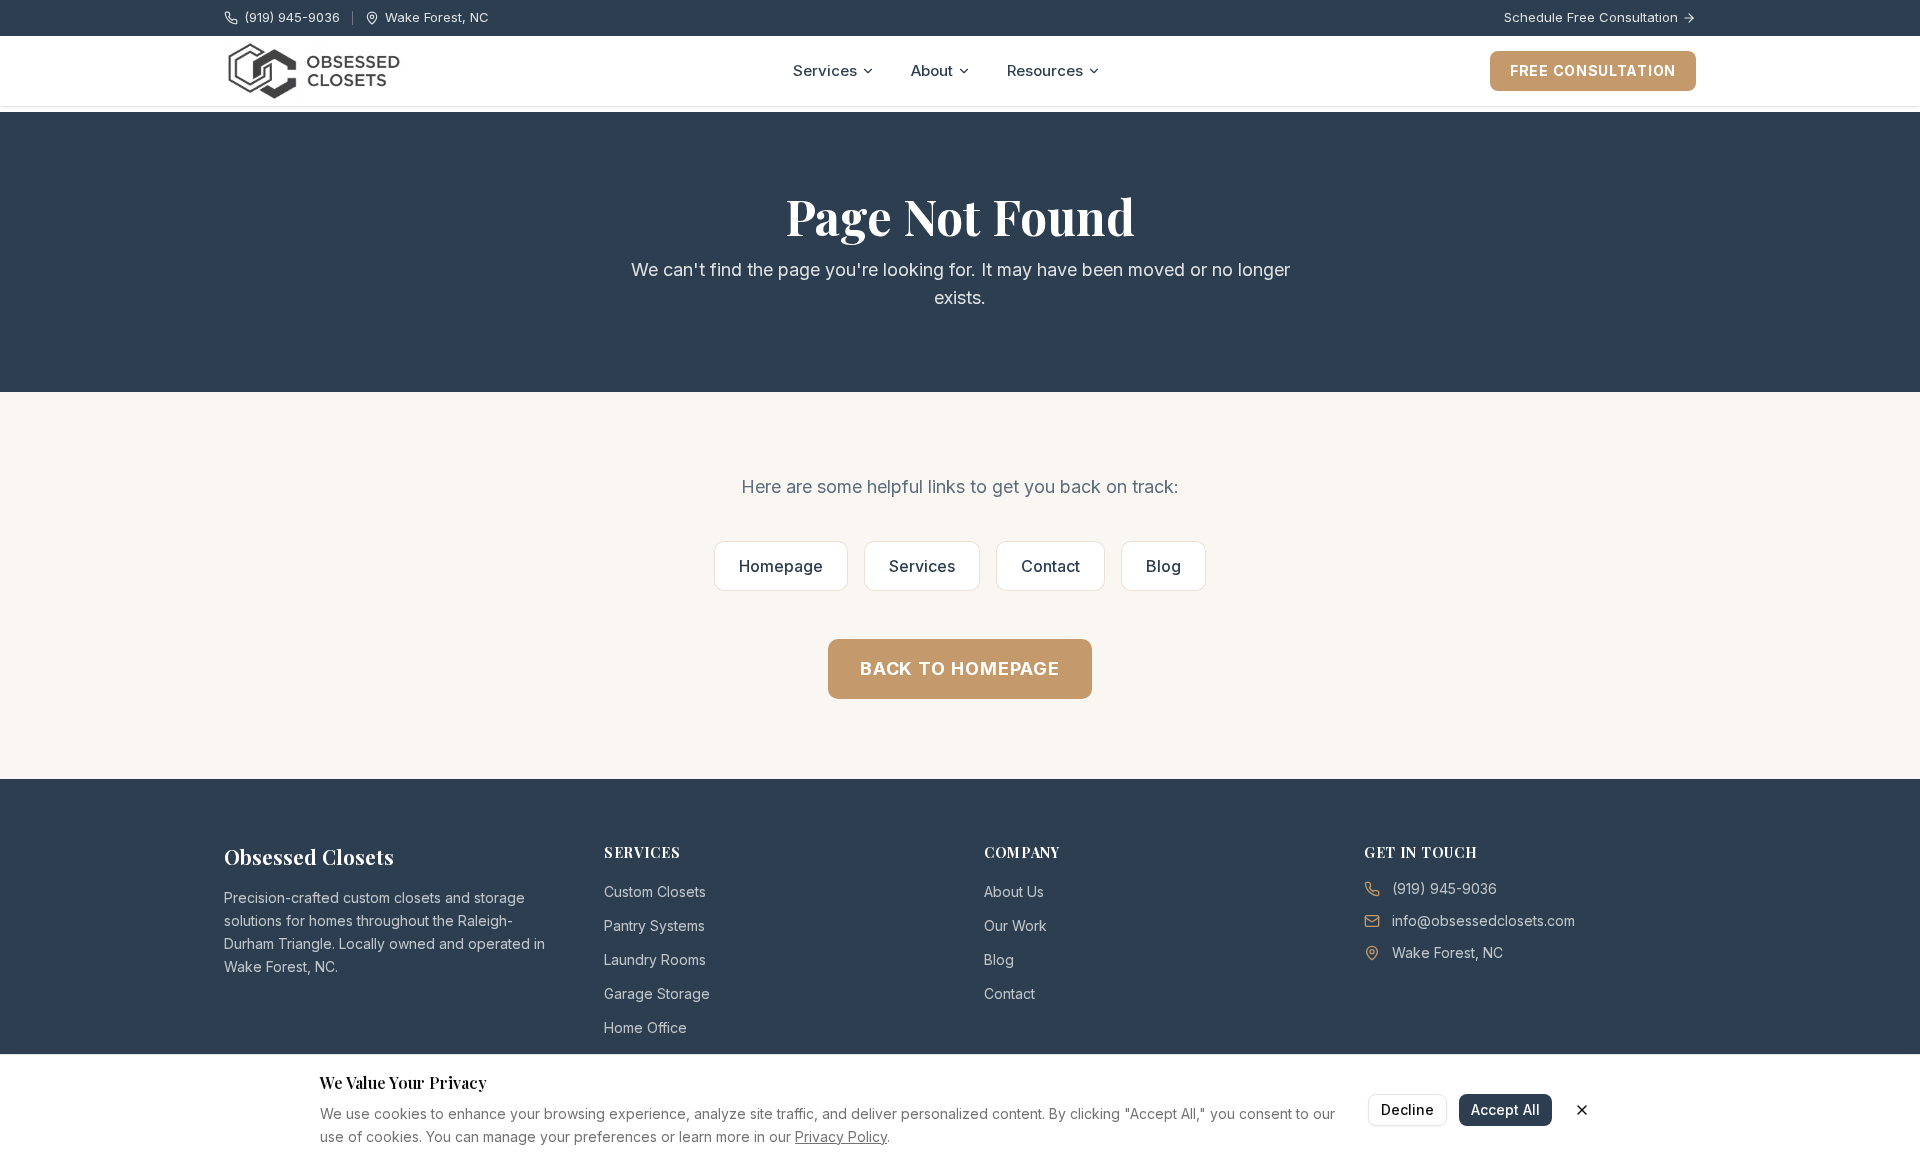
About (932, 70)
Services (825, 70)
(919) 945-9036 (292, 17)
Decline (1407, 1108)
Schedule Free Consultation (1591, 17)
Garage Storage (657, 993)
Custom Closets (655, 891)
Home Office (645, 1027)
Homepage (781, 566)
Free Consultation (1593, 70)
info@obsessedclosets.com (1483, 920)
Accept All (1505, 1108)
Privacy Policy (841, 1135)
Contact (1050, 566)
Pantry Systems (654, 925)
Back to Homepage (960, 668)
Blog (1163, 566)
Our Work (1015, 925)
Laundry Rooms (655, 959)
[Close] (1582, 1109)
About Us (1014, 891)
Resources (1045, 70)
